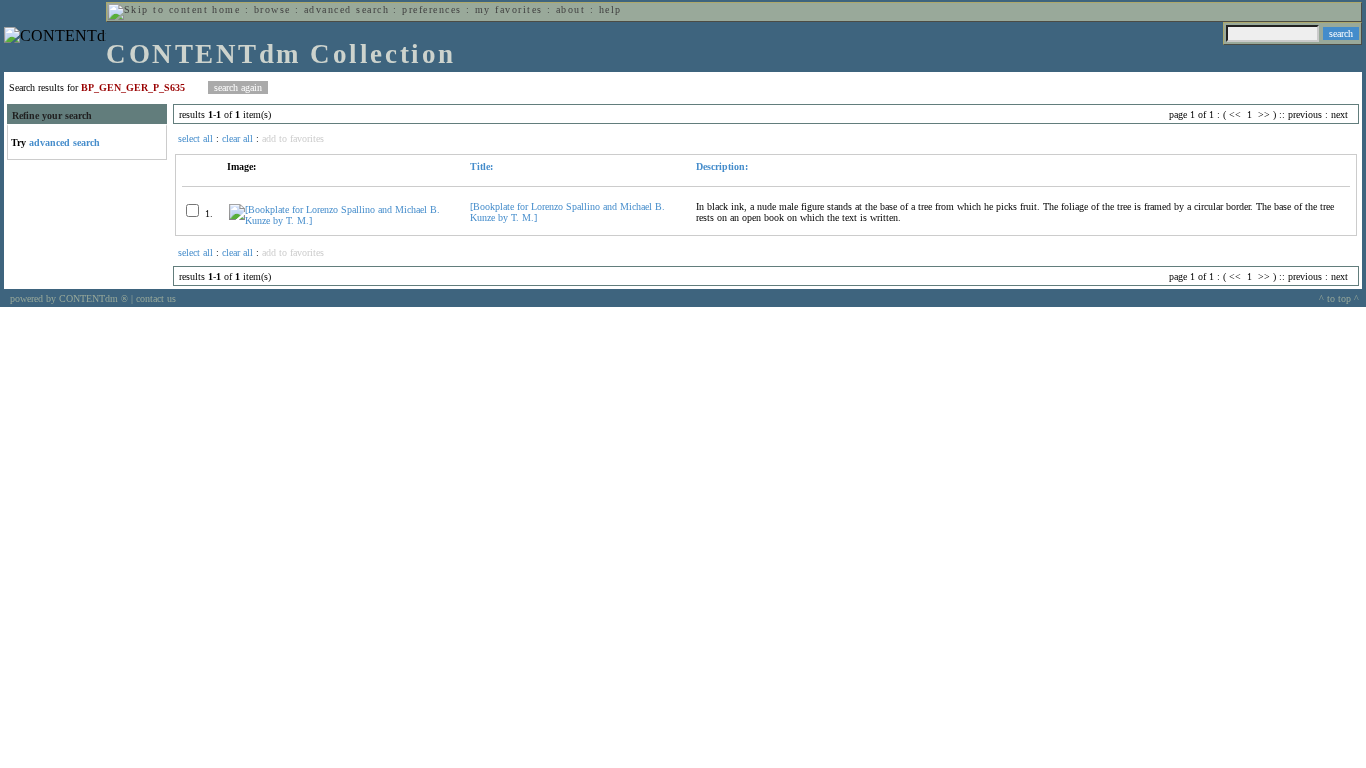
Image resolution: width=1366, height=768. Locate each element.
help (610, 9)
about (570, 9)
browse (272, 9)
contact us (156, 298)
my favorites (509, 9)
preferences (431, 9)
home (226, 9)
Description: (722, 166)
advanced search (346, 9)
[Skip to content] (158, 9)
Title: (481, 166)
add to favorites (293, 138)
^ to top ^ (1339, 298)
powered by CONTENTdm (69, 298)
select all (195, 138)
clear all (237, 138)
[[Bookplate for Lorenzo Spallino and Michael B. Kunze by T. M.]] (341, 220)
